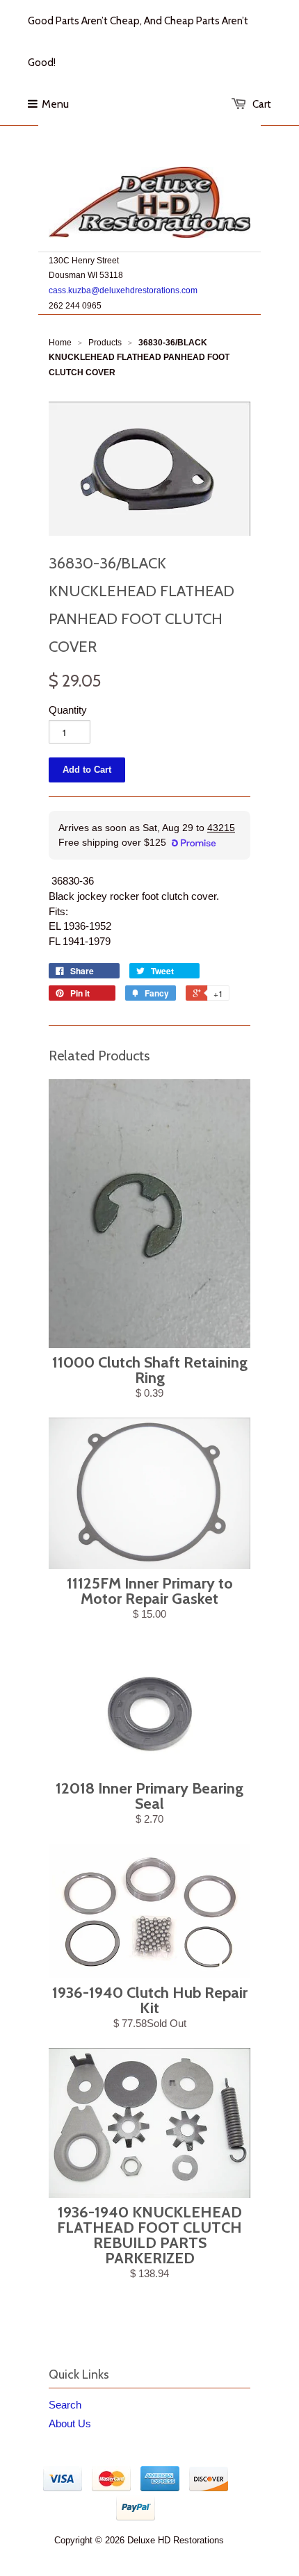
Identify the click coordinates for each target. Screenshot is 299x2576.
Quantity (68, 710)
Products (105, 343)
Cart (262, 104)
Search (65, 2405)
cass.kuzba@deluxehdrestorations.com (123, 290)
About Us (70, 2423)
